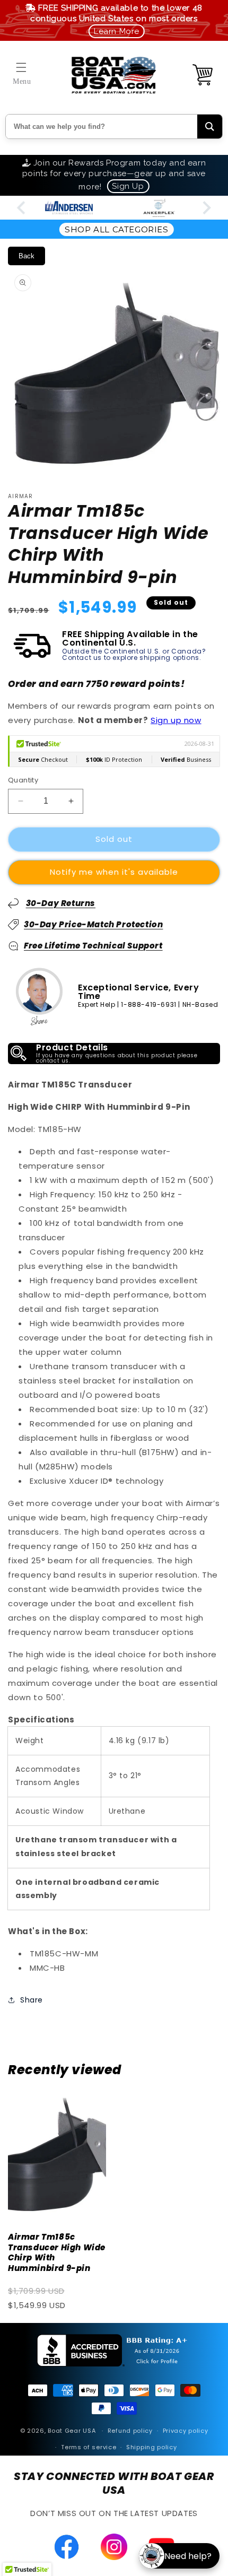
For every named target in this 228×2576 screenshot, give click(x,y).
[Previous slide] (22, 208)
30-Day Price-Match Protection (93, 924)
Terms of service (89, 2447)
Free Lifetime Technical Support (93, 946)
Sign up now (176, 720)
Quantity (23, 780)
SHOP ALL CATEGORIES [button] (116, 229)
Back (27, 256)
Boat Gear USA (72, 2431)
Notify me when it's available (114, 872)
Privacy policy (186, 2431)
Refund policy (130, 2431)
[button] (21, 67)
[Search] (210, 127)
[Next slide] (206, 208)
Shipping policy (152, 2447)
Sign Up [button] (128, 186)
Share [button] (32, 2000)
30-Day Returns (61, 903)
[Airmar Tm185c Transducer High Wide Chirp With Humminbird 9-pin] (57, 2155)
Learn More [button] (117, 31)
